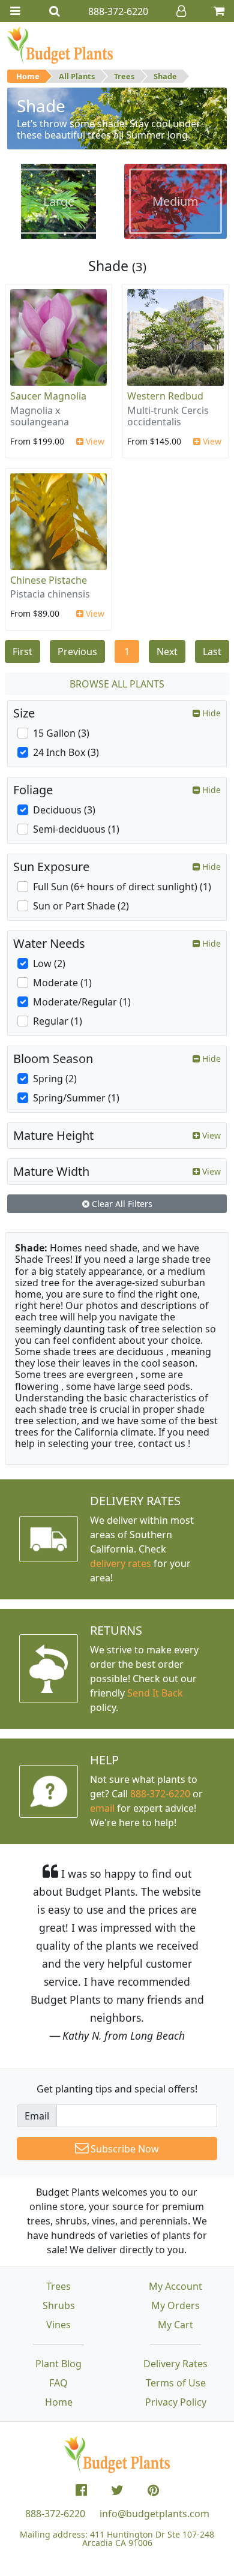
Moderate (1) (62, 983)
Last (212, 651)
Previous (77, 651)
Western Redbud (165, 396)
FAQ (58, 2383)
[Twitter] (117, 2490)
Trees (124, 76)
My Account (175, 2286)
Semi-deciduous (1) (76, 829)
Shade (165, 76)
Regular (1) (58, 1021)
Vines (58, 2325)
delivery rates (121, 1563)
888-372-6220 (160, 1794)
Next (167, 651)
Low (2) (49, 963)
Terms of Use (176, 2383)
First (22, 651)
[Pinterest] (153, 2490)
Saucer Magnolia (48, 396)
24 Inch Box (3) (66, 752)
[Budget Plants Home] (60, 45)
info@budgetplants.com (154, 2514)
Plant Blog (58, 2364)
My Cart (175, 2325)
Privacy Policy (176, 2402)
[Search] (55, 11)
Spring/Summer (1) (76, 1098)
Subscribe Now (124, 2149)
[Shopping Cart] (219, 11)
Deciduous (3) (64, 810)
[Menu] (15, 11)
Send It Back (155, 1693)
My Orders (175, 2305)
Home (28, 76)
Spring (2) (55, 1079)
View (94, 441)
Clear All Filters (121, 1204)
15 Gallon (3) (61, 733)
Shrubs (59, 2305)
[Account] (181, 11)
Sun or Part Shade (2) (81, 906)
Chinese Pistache (49, 580)
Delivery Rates (175, 2364)
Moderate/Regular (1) (82, 1002)
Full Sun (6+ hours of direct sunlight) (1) (122, 887)
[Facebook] (81, 2490)
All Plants (77, 76)
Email (37, 2116)
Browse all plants (117, 684)
